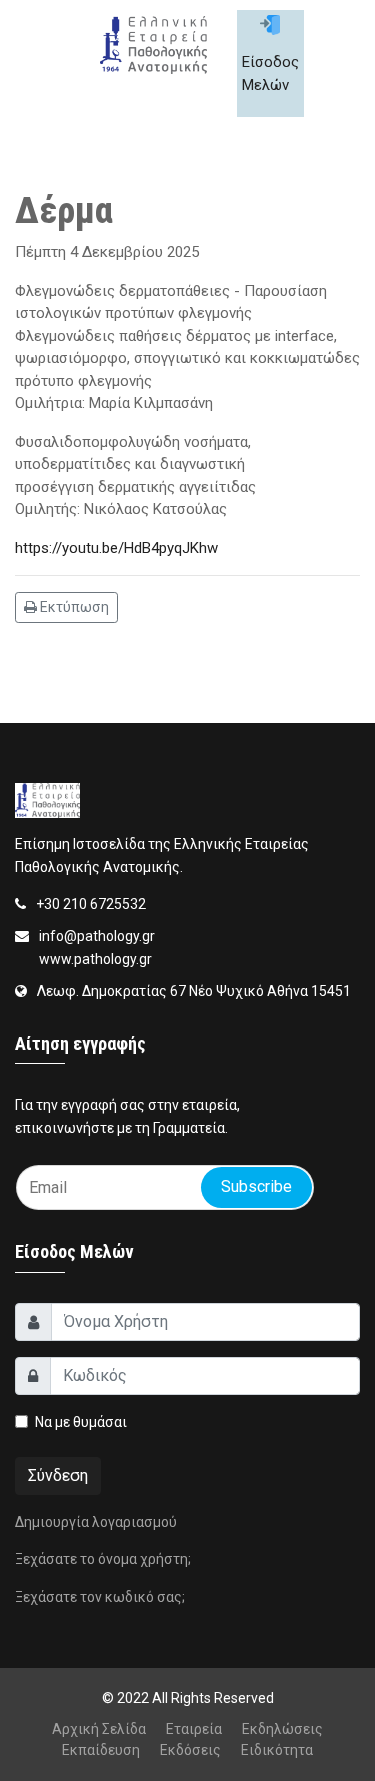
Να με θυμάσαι (81, 1422)
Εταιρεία (194, 1729)
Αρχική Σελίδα (99, 1729)
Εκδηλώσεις (282, 1729)
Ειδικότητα (277, 1750)
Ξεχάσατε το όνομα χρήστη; (103, 1559)
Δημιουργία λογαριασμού (96, 1522)
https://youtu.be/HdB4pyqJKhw (116, 548)
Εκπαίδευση (101, 1750)
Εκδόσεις (190, 1750)
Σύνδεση (58, 1475)
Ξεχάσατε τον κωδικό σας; (100, 1597)
